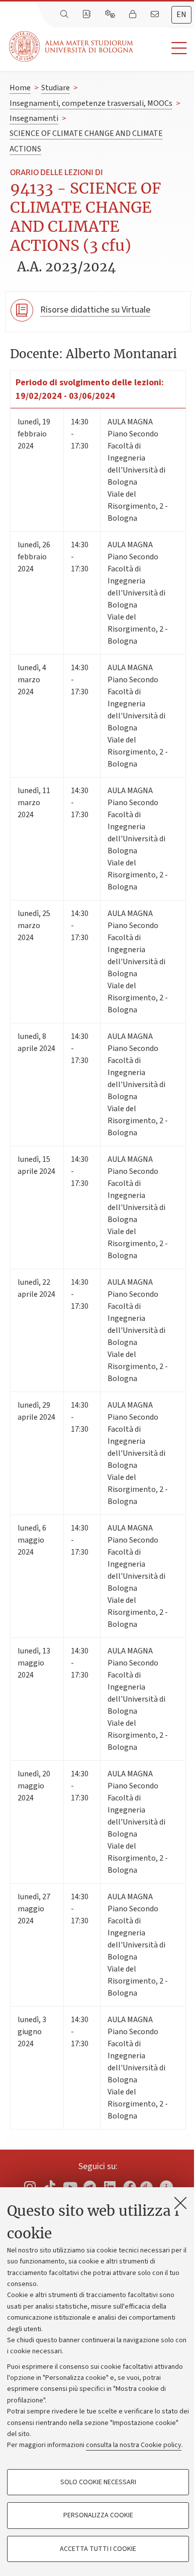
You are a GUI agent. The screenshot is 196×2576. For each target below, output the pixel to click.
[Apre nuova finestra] (146, 2184)
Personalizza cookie (98, 2515)
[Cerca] (65, 15)
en (181, 15)
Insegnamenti (34, 118)
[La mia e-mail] (156, 15)
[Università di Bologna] (72, 46)
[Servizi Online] (111, 15)
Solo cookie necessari (98, 2482)
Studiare (56, 88)
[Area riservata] (134, 15)
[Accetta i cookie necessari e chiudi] (180, 2203)
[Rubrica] (87, 15)
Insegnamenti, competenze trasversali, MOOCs (91, 103)
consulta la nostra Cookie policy (134, 2445)
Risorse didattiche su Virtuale (95, 310)
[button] (165, 48)
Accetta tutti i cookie (98, 2549)
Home (20, 88)
